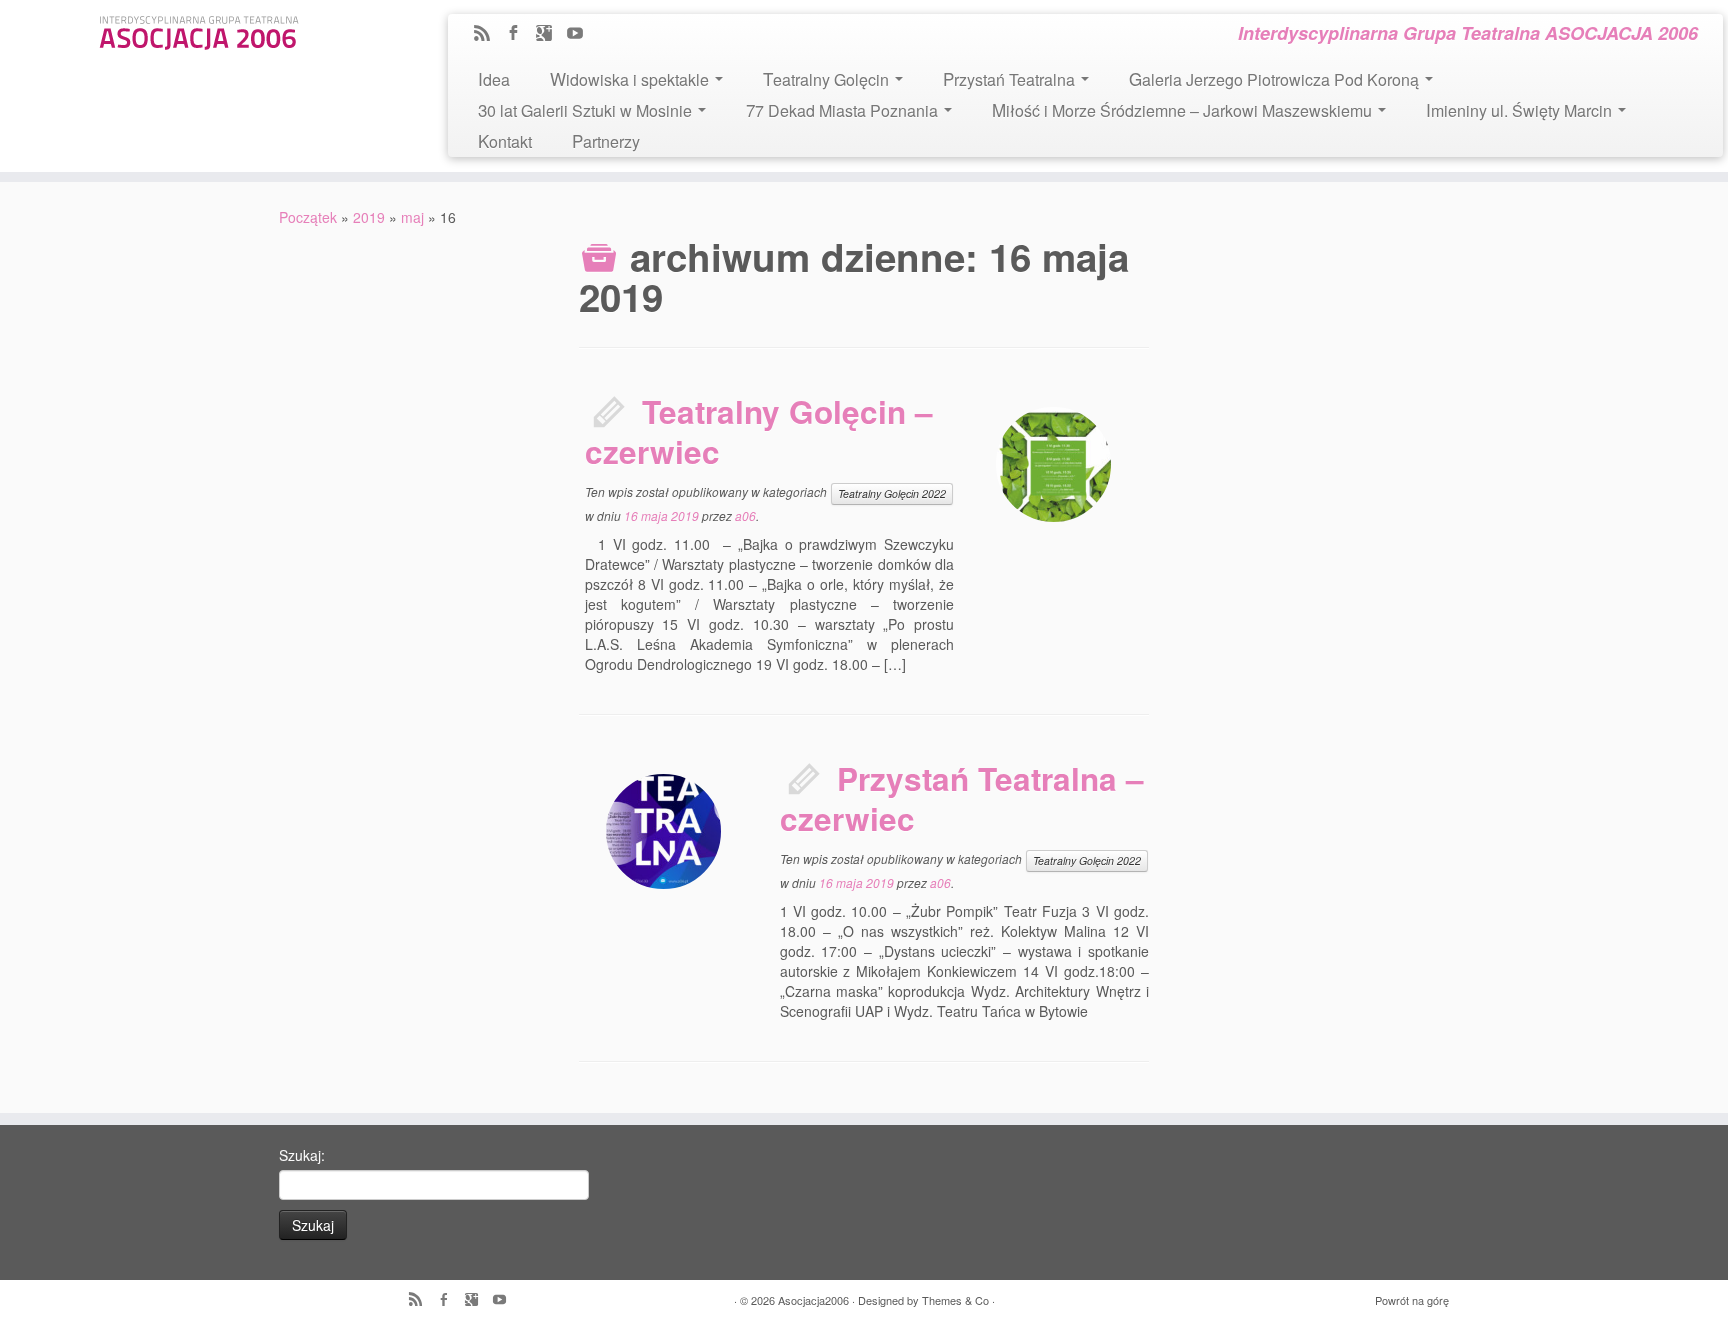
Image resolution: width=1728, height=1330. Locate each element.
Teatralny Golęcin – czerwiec (759, 431)
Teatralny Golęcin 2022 (892, 493)
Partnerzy (606, 140)
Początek (308, 217)
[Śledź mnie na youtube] (581, 34)
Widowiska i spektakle (631, 78)
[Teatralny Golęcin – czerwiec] (1053, 464)
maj (412, 217)
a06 (745, 515)
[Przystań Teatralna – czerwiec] (663, 831)
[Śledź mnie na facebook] (519, 34)
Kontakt (505, 140)
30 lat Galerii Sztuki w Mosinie (587, 109)
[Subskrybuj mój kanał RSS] (488, 34)
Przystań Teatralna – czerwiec (962, 798)
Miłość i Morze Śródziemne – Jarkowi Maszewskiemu (1184, 109)
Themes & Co (955, 1300)
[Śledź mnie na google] (550, 34)
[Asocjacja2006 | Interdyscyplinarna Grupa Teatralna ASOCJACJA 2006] (199, 29)
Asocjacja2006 (813, 1300)
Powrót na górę (1412, 1300)
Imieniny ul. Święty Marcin (1521, 109)
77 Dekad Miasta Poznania (844, 109)
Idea (494, 78)
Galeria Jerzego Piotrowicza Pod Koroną (1276, 78)
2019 (369, 217)
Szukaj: (302, 1155)
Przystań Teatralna (1011, 78)
